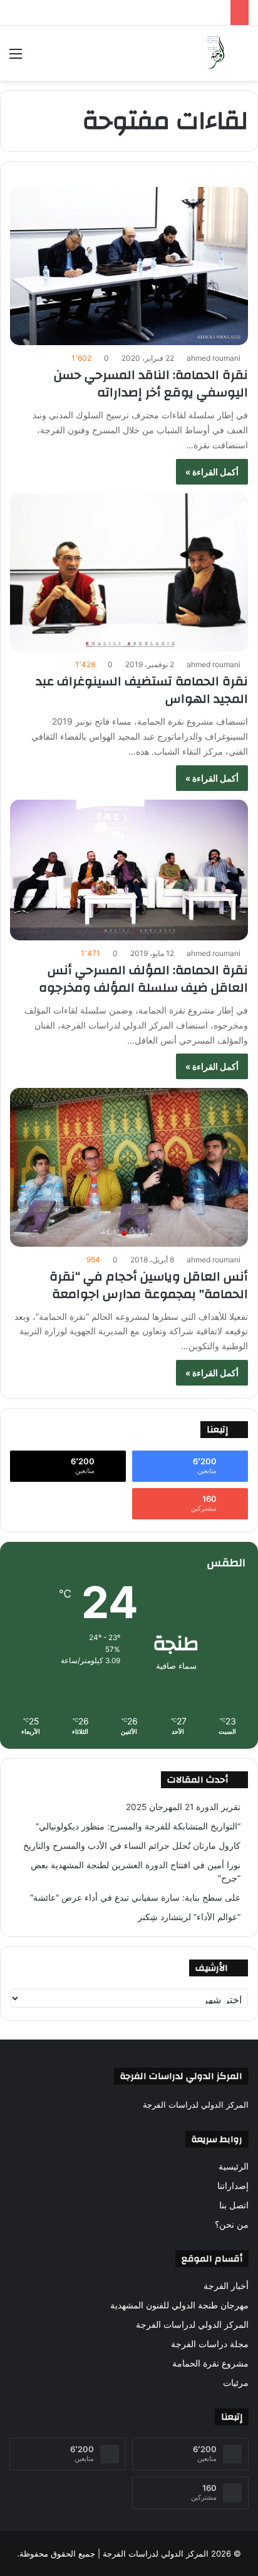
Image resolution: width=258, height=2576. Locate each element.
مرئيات (236, 2383)
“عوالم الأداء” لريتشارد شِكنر (189, 1917)
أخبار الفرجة (226, 2286)
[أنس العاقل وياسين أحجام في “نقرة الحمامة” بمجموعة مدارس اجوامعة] (129, 1167)
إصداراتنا (233, 2186)
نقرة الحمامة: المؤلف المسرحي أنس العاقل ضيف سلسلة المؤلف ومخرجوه (143, 979)
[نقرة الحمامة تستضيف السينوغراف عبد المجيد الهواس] (129, 572)
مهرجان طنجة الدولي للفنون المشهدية (179, 2305)
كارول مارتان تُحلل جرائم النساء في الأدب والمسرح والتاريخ (132, 1846)
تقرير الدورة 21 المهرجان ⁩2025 (183, 1807)
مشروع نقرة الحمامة (210, 2363)
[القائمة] (16, 58)
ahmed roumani (214, 358)
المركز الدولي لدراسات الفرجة (192, 2325)
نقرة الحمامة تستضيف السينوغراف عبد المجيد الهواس (142, 690)
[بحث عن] (242, 58)
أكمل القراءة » (212, 472)
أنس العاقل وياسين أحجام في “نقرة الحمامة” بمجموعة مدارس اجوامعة (149, 1285)
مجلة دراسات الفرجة (210, 2344)
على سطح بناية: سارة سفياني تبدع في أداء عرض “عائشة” (135, 1898)
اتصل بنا (234, 2205)
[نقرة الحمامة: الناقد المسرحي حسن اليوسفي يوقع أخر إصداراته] (129, 266)
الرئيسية (234, 2166)
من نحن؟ (232, 2225)
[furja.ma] (216, 53)
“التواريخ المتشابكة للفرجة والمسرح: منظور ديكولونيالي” (138, 1826)
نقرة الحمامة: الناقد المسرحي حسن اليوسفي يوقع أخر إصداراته (151, 384)
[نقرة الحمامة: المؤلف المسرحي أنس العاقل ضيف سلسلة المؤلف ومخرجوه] (129, 870)
